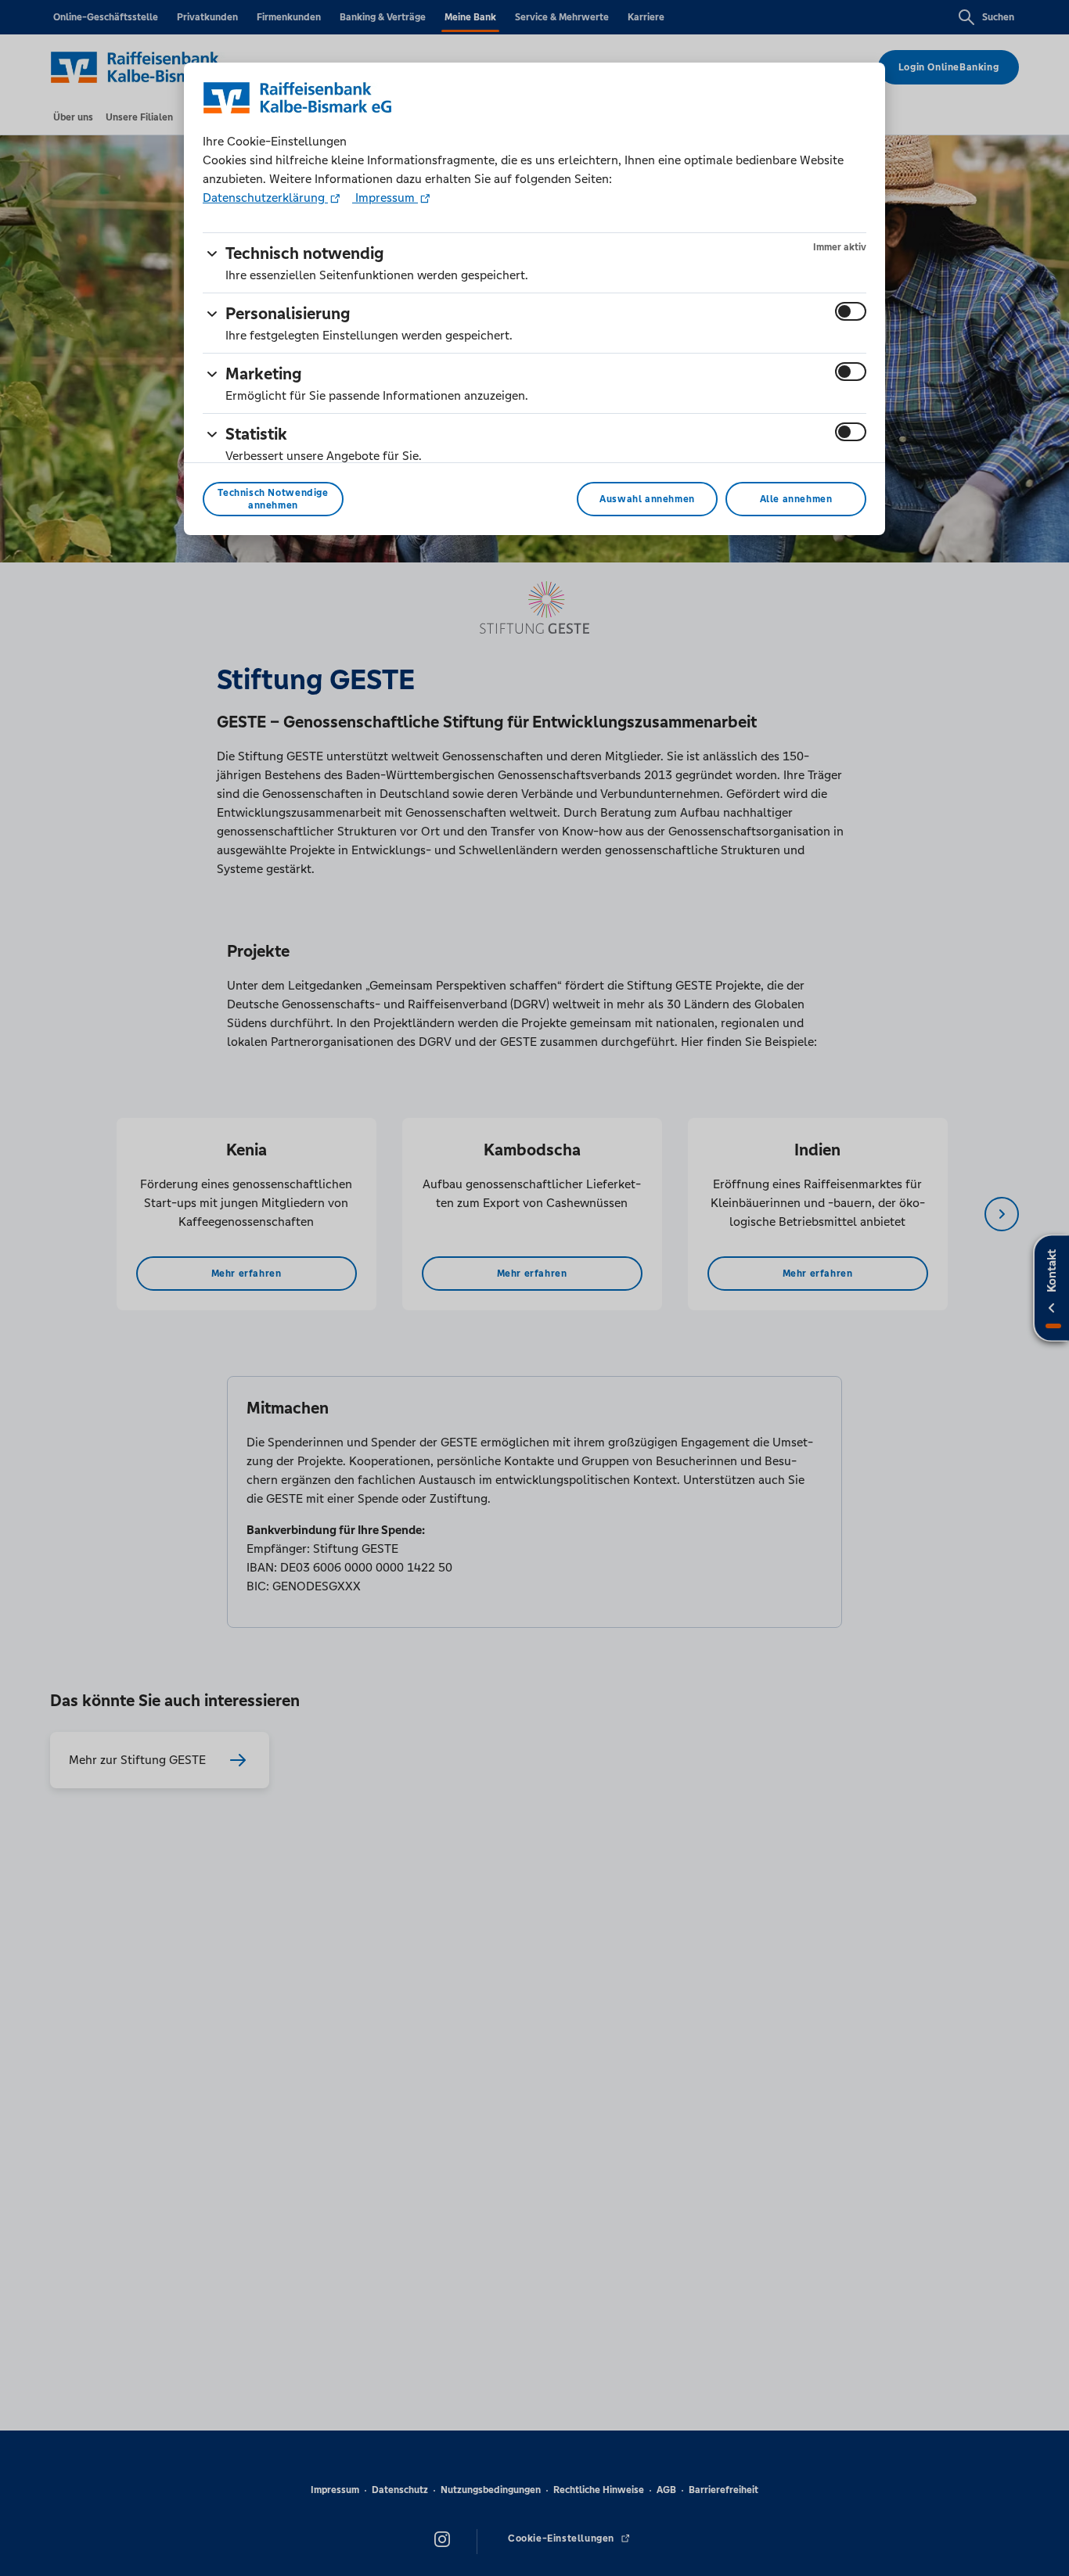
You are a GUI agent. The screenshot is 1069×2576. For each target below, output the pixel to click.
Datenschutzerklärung (265, 198)
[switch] (851, 311)
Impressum (385, 198)
